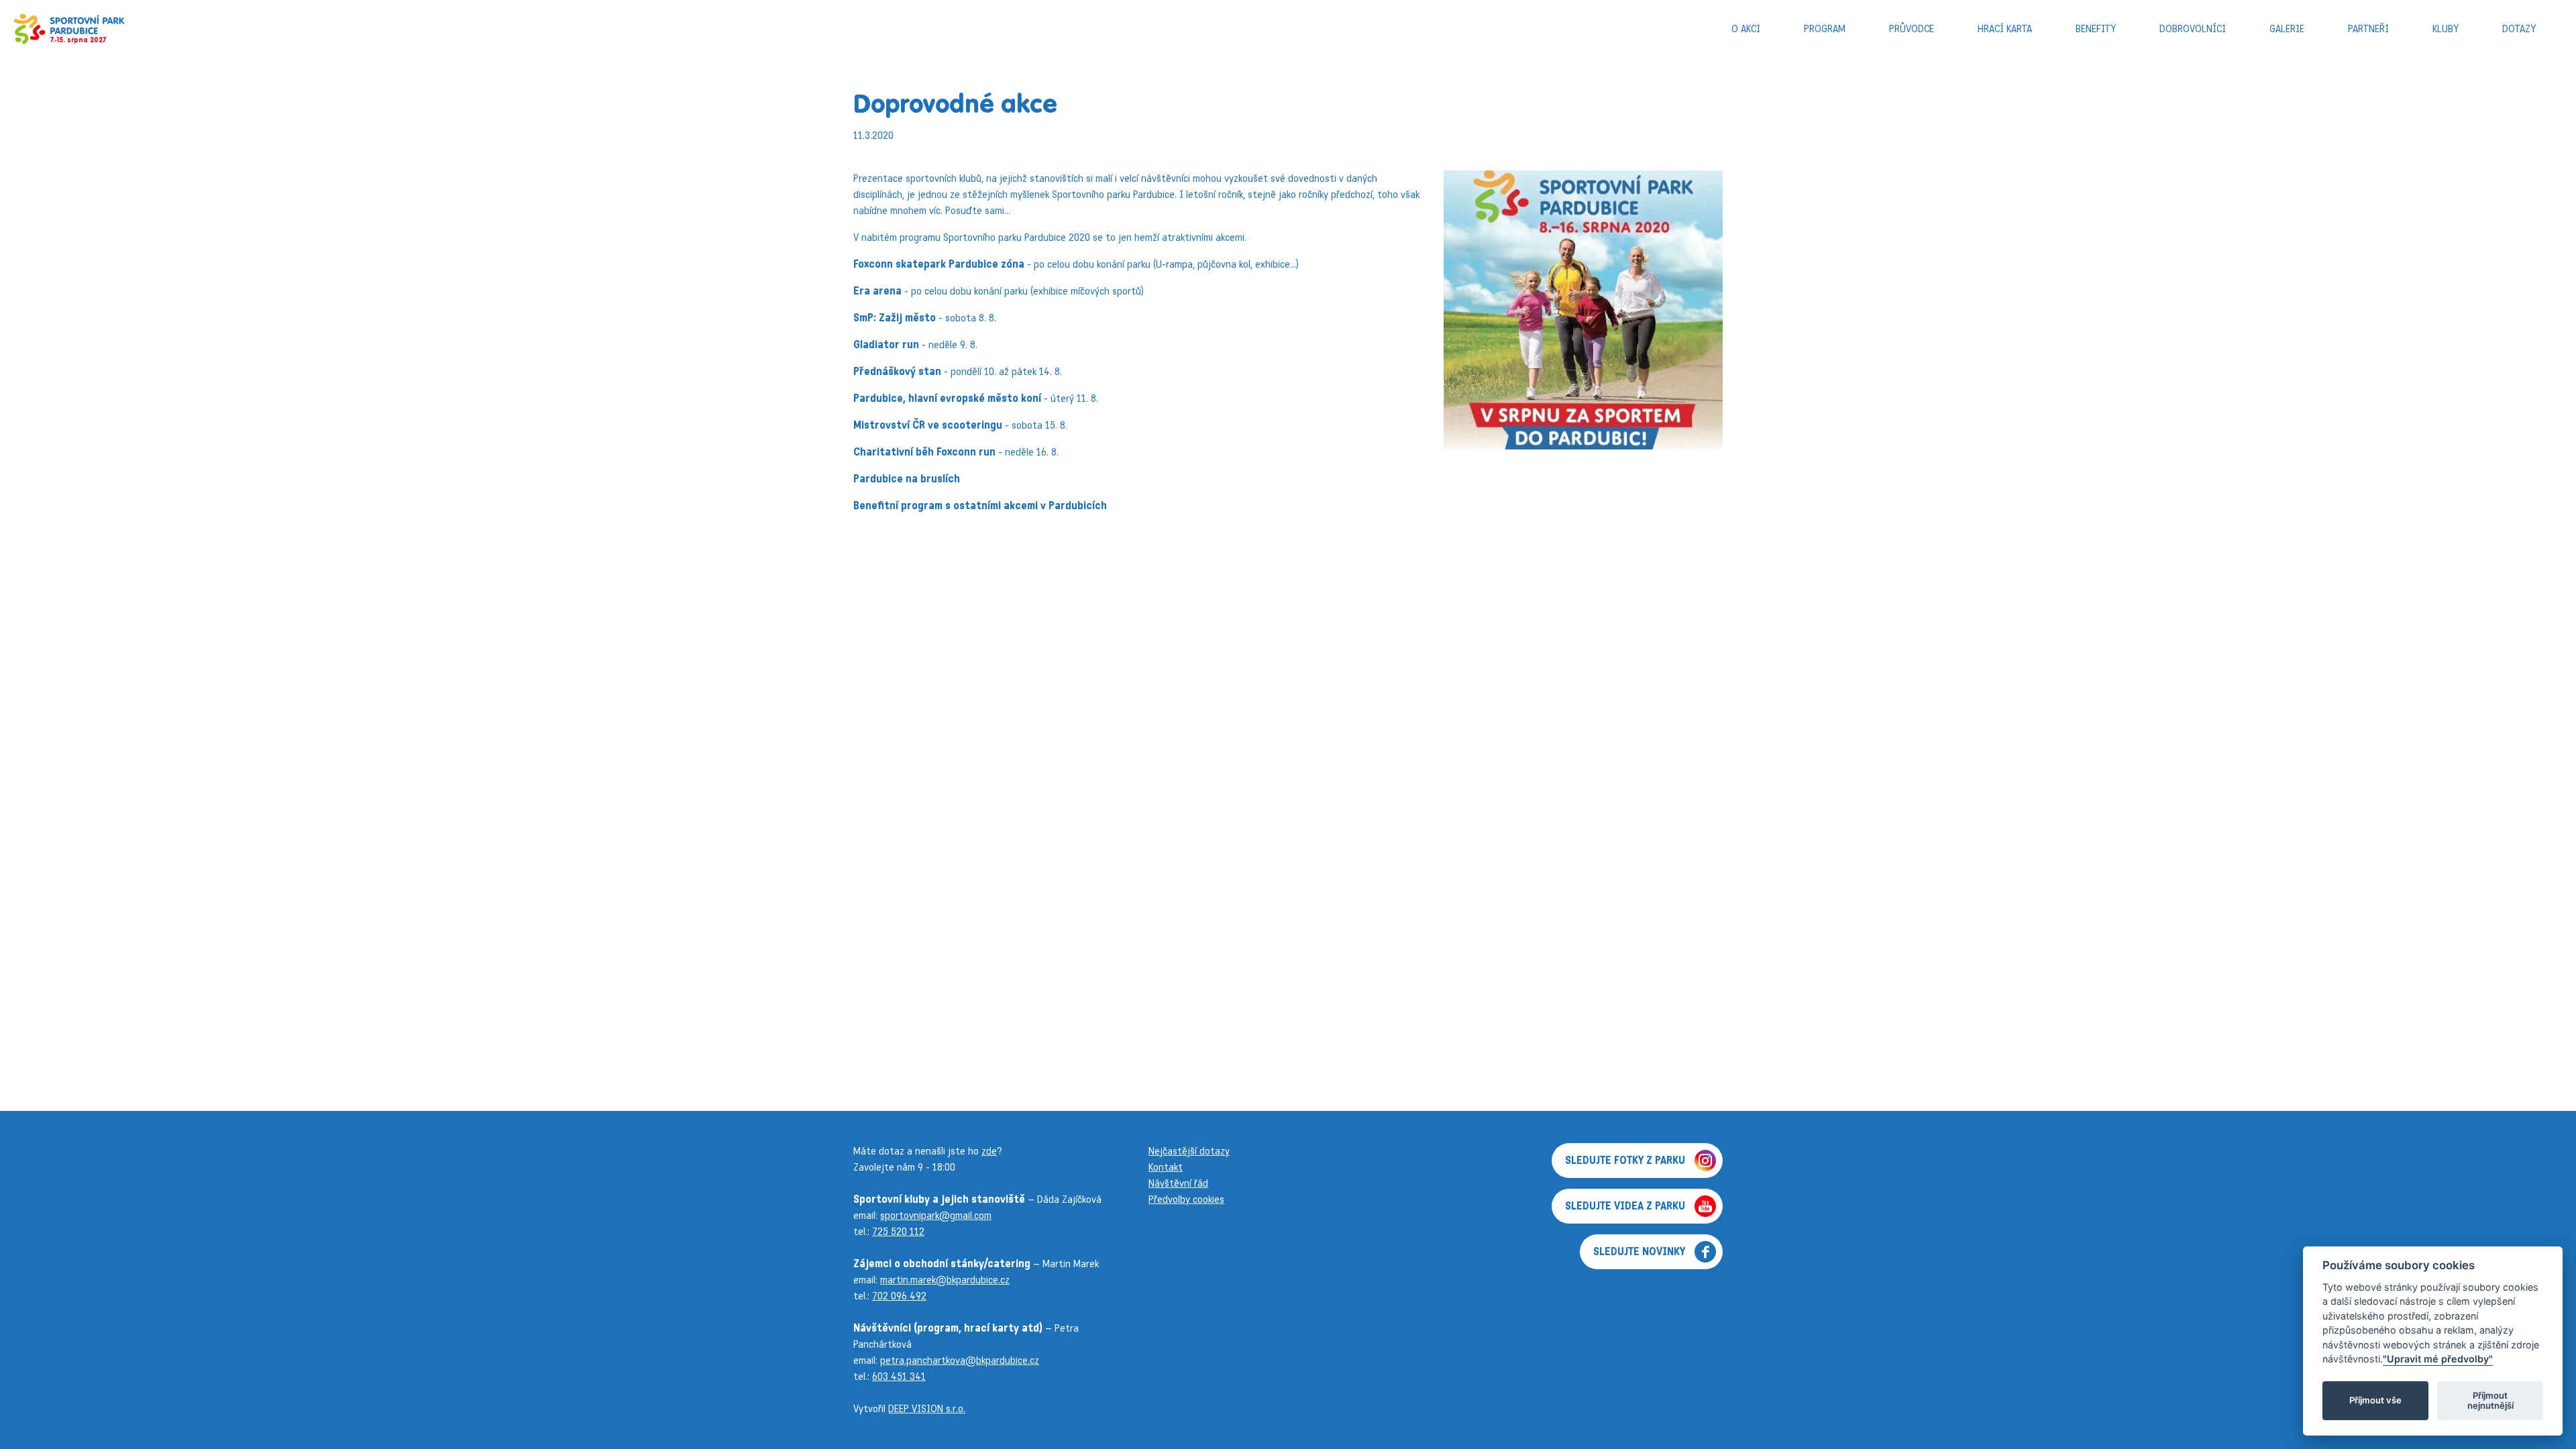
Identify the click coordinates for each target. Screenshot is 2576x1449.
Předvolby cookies (1186, 1199)
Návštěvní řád (1178, 1183)
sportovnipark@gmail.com (936, 1215)
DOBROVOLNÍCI (2193, 29)
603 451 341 (899, 1376)
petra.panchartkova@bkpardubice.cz (960, 1360)
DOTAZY (2519, 29)
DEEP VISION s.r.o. (927, 1408)
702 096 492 (899, 1296)
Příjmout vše (2375, 1401)
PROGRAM (1825, 29)
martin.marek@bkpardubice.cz (945, 1280)
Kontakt (1166, 1167)
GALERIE (2287, 29)
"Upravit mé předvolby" (2438, 1359)
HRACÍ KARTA (2005, 29)
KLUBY (2446, 29)
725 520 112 (898, 1231)
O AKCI (1746, 29)
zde (989, 1151)
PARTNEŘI (2368, 29)
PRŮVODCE (1912, 29)
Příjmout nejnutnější (2490, 1401)
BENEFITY (2096, 29)
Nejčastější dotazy (1189, 1151)
